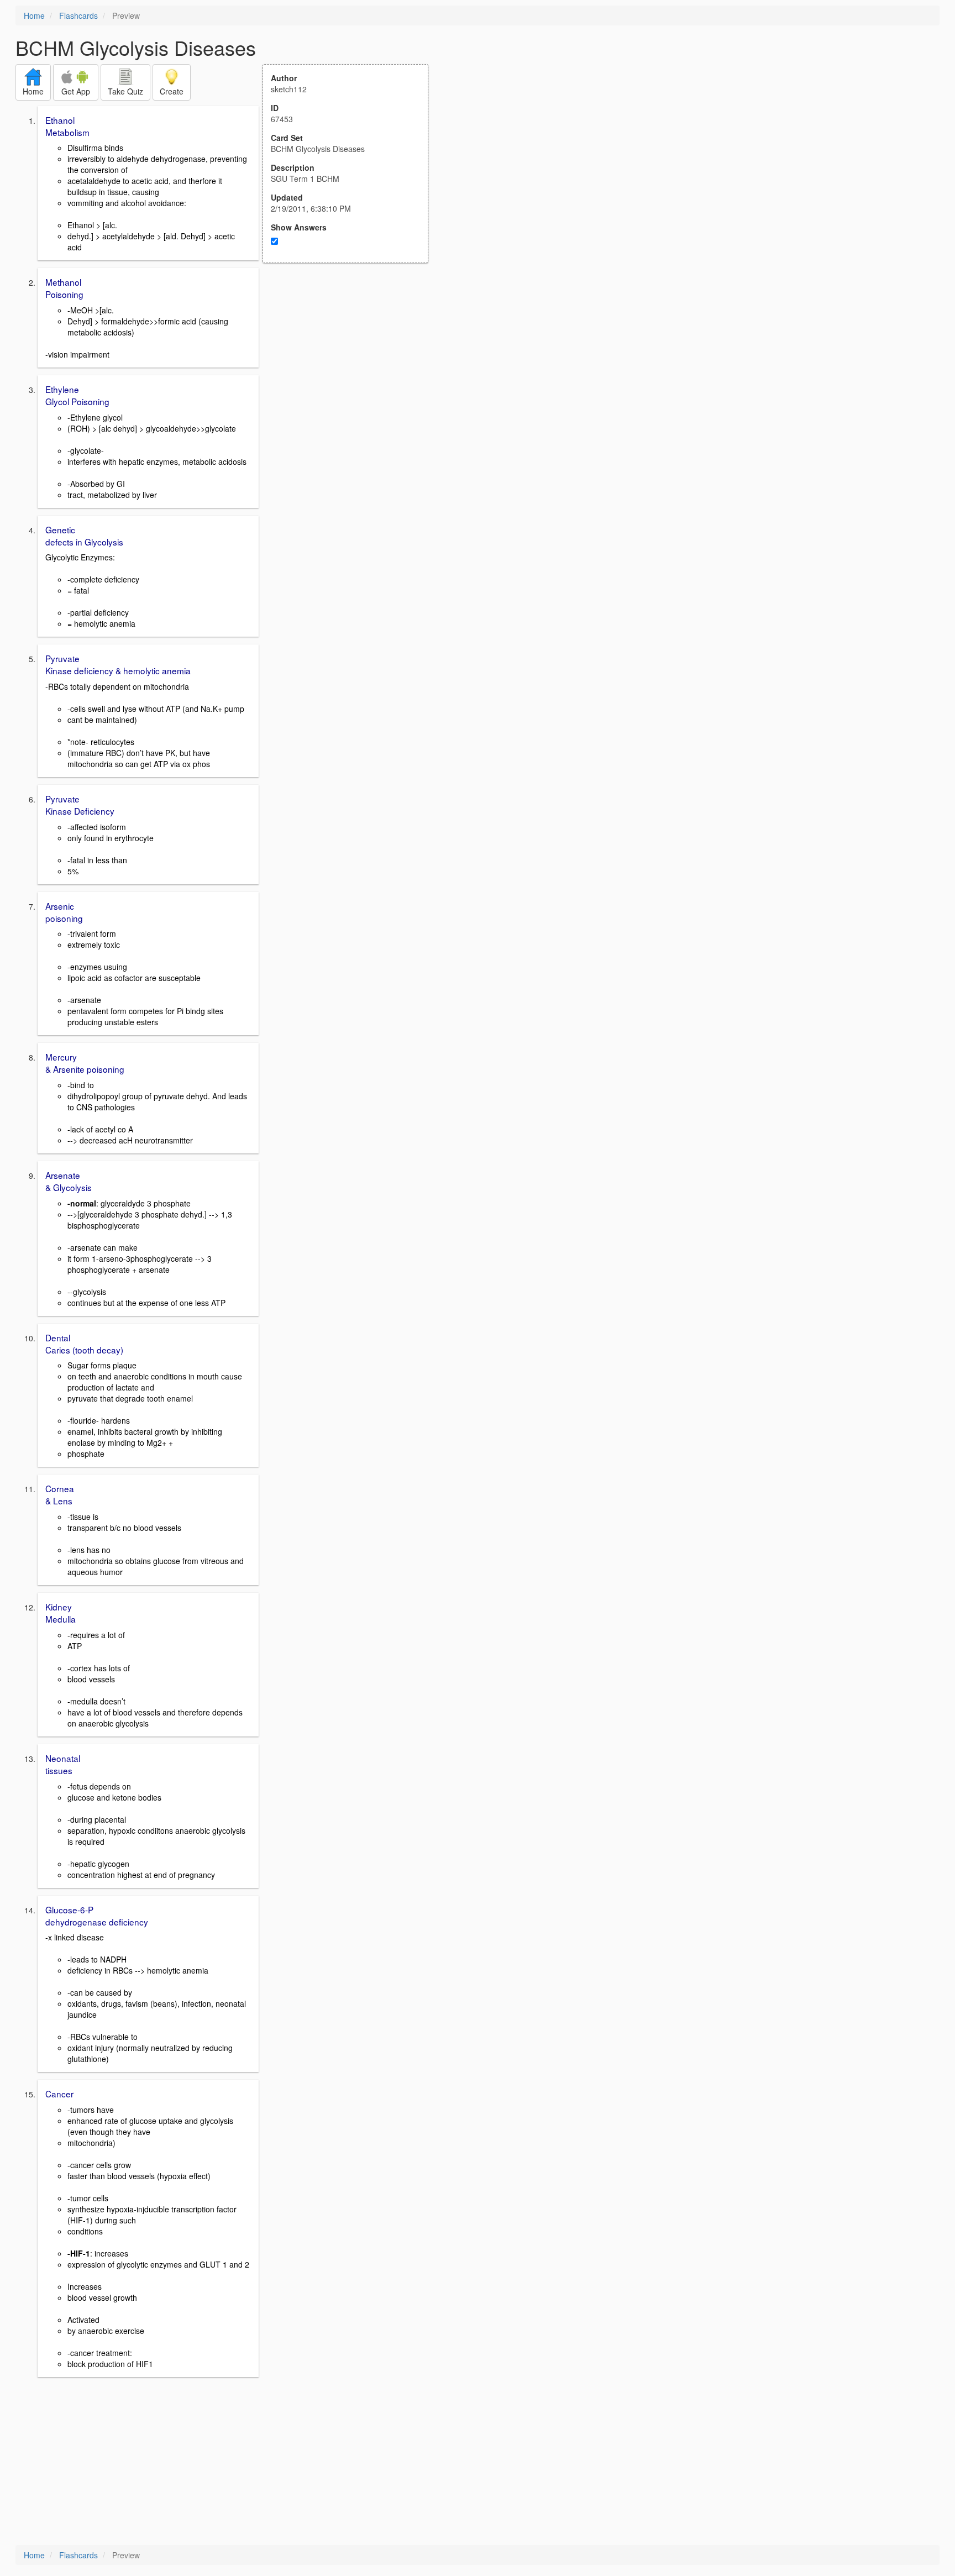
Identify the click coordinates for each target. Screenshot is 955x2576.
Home (34, 15)
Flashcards (78, 15)
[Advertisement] (351, 371)
